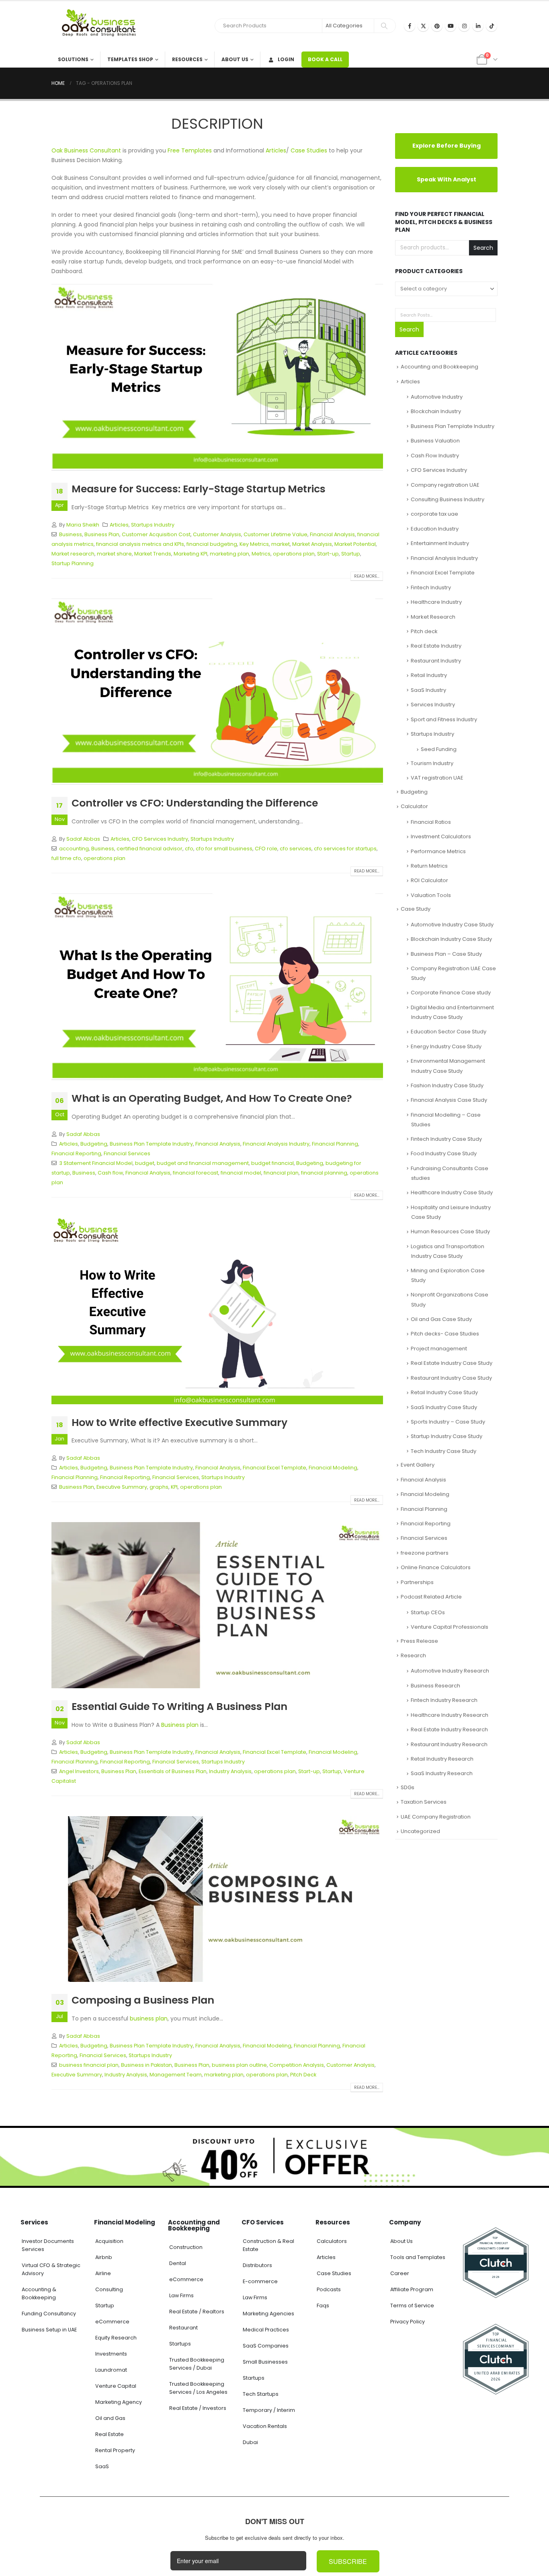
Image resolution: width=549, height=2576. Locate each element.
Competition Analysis (297, 2065)
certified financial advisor (150, 849)
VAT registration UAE (437, 774)
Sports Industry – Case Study (448, 1417)
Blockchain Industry (436, 407)
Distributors (257, 2265)
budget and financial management (203, 1163)
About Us (235, 59)
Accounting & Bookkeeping (39, 2293)
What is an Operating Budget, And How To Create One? (212, 1098)
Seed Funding (439, 745)
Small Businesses (265, 2362)
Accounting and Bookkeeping (439, 362)
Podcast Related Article (431, 1592)
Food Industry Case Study (444, 1149)
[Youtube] (451, 26)
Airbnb (104, 2257)
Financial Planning (335, 1144)
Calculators (332, 2241)
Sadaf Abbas (83, 839)
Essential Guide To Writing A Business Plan (179, 1707)
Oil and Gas (110, 2418)
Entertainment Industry (440, 539)
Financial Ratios (431, 818)
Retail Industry (429, 671)
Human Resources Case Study (450, 1227)
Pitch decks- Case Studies (445, 1330)
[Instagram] (464, 26)
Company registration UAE (445, 480)
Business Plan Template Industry (151, 1144)
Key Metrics (254, 544)
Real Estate (110, 2434)
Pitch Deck (303, 2075)
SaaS (102, 2466)
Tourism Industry (432, 759)
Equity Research (116, 2338)
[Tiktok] (492, 26)
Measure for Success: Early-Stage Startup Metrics (200, 489)
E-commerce (260, 2281)
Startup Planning (73, 563)
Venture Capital (116, 2386)
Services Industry (433, 700)
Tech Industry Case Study (444, 1447)
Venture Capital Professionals (450, 1622)
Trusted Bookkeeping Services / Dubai (197, 2364)
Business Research (435, 1681)
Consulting (109, 2289)
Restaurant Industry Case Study (451, 1373)
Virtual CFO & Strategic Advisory (51, 2269)
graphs (159, 1487)
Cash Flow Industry (435, 451)
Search (483, 248)
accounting (74, 849)
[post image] (217, 377)
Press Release (419, 1637)
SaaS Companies (266, 2346)
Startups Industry (153, 525)
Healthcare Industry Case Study (452, 1188)
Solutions (73, 59)
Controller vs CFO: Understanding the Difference (195, 803)
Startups (180, 2344)
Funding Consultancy (49, 2314)
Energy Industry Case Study (446, 1042)
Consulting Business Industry (448, 495)
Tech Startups (261, 2394)
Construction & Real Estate (268, 2245)
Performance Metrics (438, 847)
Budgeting (94, 1144)
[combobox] (446, 288)
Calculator (414, 802)
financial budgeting (212, 544)
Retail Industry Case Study (444, 1388)
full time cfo (66, 858)
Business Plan (102, 534)
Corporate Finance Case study (451, 989)
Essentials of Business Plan (173, 1771)
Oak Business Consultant (86, 150)
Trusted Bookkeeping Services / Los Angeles (198, 2388)
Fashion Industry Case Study (447, 1081)
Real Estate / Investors (198, 2408)
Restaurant (183, 2328)
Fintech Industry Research (444, 1696)
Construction (186, 2247)
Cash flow (110, 1173)
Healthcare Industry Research (450, 1711)
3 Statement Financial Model (96, 1163)
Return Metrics (429, 861)
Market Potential (355, 544)
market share (114, 554)
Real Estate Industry (436, 642)
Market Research (433, 612)
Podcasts (329, 2289)
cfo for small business (224, 849)
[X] (423, 26)
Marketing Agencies (268, 2314)
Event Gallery (418, 1460)
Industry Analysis (230, 1771)
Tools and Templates (418, 2257)
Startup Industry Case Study (447, 1432)
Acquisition (109, 2241)
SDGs (408, 1783)
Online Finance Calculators (436, 1563)
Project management (439, 1344)
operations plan (294, 554)
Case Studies (309, 150)
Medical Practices (266, 2330)
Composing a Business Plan (143, 2000)
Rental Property (115, 2450)
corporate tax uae (434, 510)
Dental (178, 2263)
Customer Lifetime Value (276, 534)
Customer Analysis (217, 534)
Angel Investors (79, 1771)
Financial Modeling (333, 1468)
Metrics (261, 554)
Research (413, 1651)
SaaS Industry (428, 686)
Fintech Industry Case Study (446, 1135)
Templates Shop (130, 59)
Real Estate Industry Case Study (452, 1359)
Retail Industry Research (442, 1754)
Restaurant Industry (436, 656)
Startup (351, 554)
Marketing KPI (191, 554)
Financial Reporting (76, 1153)
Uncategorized (420, 1827)
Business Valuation (435, 436)
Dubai (250, 2442)
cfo (189, 849)
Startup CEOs (428, 1608)
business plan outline (239, 2065)
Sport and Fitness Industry (444, 715)
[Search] (384, 26)
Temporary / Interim (269, 2410)
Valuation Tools (431, 891)
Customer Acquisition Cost (156, 534)
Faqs (323, 2305)
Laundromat (111, 2370)
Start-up (328, 554)
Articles (276, 150)
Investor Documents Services (48, 2245)
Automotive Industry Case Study (452, 920)
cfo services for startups (345, 849)
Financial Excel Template (274, 1468)
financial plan (281, 1173)
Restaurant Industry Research (449, 1740)
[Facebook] (410, 26)
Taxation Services (424, 1798)
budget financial (272, 1163)
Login (286, 59)
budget (145, 1163)
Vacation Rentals (265, 2426)
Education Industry (435, 524)
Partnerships (417, 1578)
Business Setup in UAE (49, 2330)
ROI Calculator (429, 876)
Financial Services (127, 1153)
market (281, 544)
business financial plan (89, 2065)
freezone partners (425, 1548)
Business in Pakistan (146, 2065)
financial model (241, 1173)
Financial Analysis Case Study (449, 1096)
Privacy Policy (408, 2322)
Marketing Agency (119, 2402)
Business (71, 534)
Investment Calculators (441, 832)
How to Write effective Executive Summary (179, 1423)
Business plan (180, 1725)
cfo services (296, 849)
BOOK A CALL (325, 59)
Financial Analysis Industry (276, 1144)
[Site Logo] (102, 26)
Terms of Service (412, 2305)
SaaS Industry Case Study (444, 1403)
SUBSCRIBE (348, 2561)
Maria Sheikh (83, 525)
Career (400, 2273)
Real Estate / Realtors (197, 2312)
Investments (111, 2354)
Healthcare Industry (436, 598)
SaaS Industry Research (442, 1769)
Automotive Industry (437, 392)
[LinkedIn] (478, 26)
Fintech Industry (431, 583)
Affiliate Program (412, 2289)
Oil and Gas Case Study (441, 1315)
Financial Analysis (332, 534)
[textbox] (446, 288)
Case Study (416, 904)
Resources (187, 59)
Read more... (367, 576)
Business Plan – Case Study (446, 950)
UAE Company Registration (436, 1812)
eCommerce (112, 2322)
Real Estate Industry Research (449, 1725)
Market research (73, 554)
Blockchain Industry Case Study (451, 935)
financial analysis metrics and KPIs (140, 544)
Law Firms (181, 2295)
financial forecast (196, 1173)
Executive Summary (122, 1487)
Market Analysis (312, 544)
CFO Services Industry (160, 839)
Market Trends (153, 554)
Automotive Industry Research (450, 1667)
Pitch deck (424, 627)
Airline (103, 2273)
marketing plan (229, 554)
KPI (174, 1487)
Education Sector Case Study (449, 1028)
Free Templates (190, 150)
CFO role (266, 849)
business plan (149, 2018)
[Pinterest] (437, 26)
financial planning (324, 1173)
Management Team (176, 2075)
